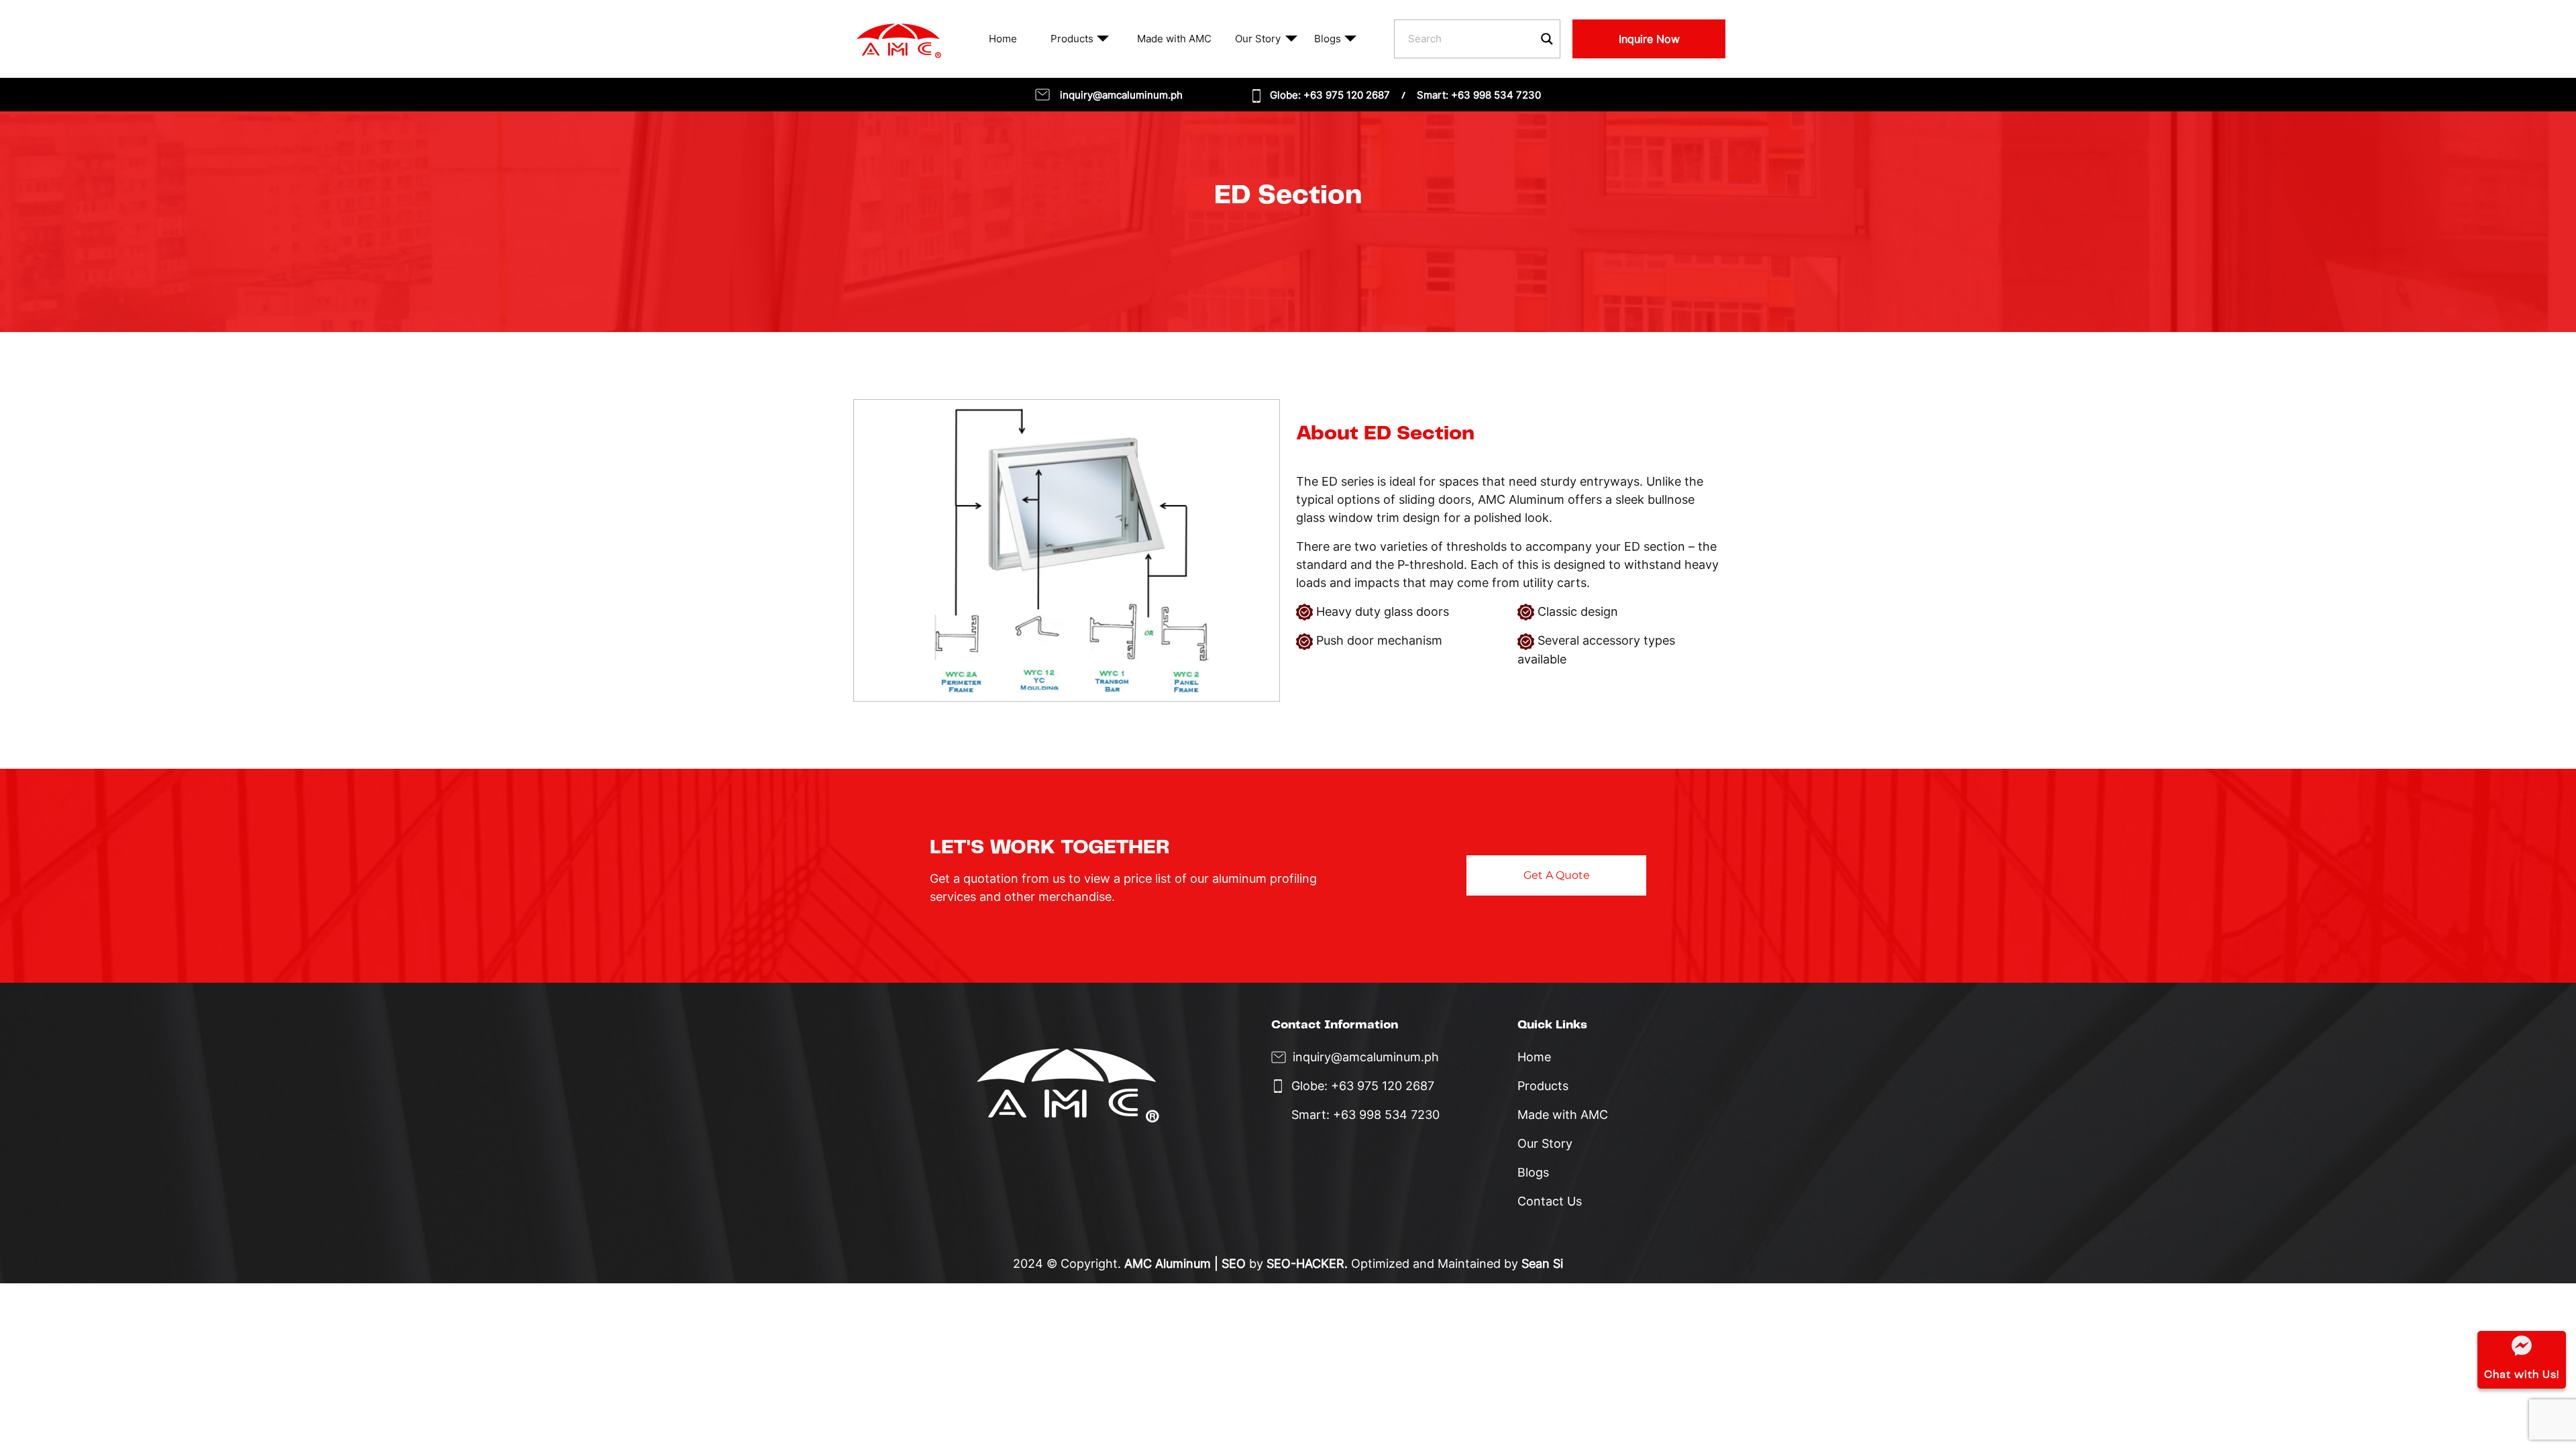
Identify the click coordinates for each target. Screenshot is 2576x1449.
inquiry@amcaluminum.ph (1121, 95)
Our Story (1258, 39)
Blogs (1328, 39)
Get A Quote (1557, 875)
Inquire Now (1649, 39)
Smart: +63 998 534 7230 (1479, 95)
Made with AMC (1174, 39)
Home (1003, 39)
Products (1072, 39)
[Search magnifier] (1547, 39)
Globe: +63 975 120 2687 (1330, 95)
